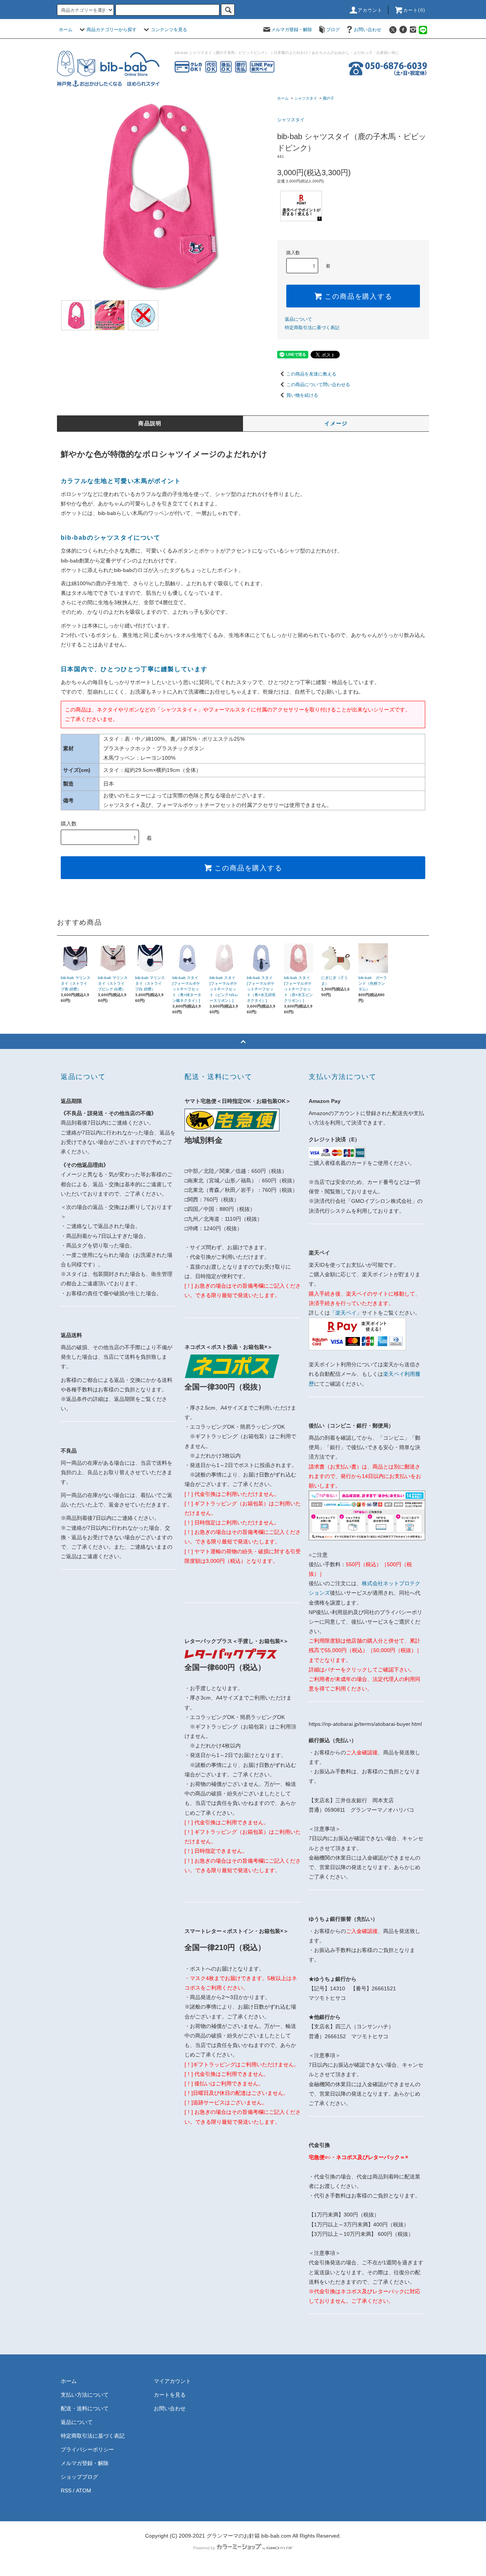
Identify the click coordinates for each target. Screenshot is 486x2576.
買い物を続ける (302, 395)
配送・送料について (85, 2408)
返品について (298, 319)
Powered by (204, 2548)
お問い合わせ (368, 30)
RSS (66, 2490)
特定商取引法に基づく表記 (312, 328)
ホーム (66, 30)
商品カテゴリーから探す (112, 30)
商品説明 (150, 423)
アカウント (370, 10)
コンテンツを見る (169, 30)
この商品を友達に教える (311, 374)
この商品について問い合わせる (318, 385)
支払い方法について (85, 2395)
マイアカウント (172, 2381)
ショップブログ (79, 2477)
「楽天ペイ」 (346, 1313)
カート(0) (414, 10)
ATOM (84, 2490)
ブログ (333, 30)
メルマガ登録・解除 (292, 30)
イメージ (336, 423)
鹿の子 (328, 98)
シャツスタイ (306, 98)
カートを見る (170, 2395)
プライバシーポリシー (87, 2449)
